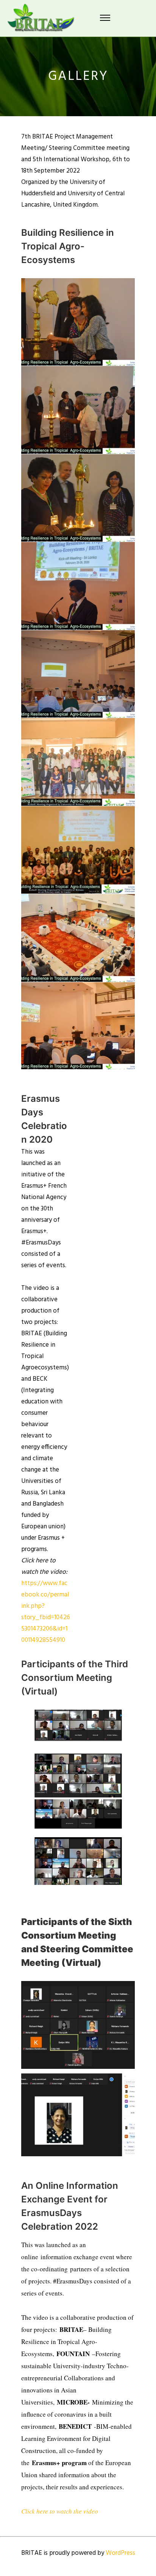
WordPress (120, 2553)
